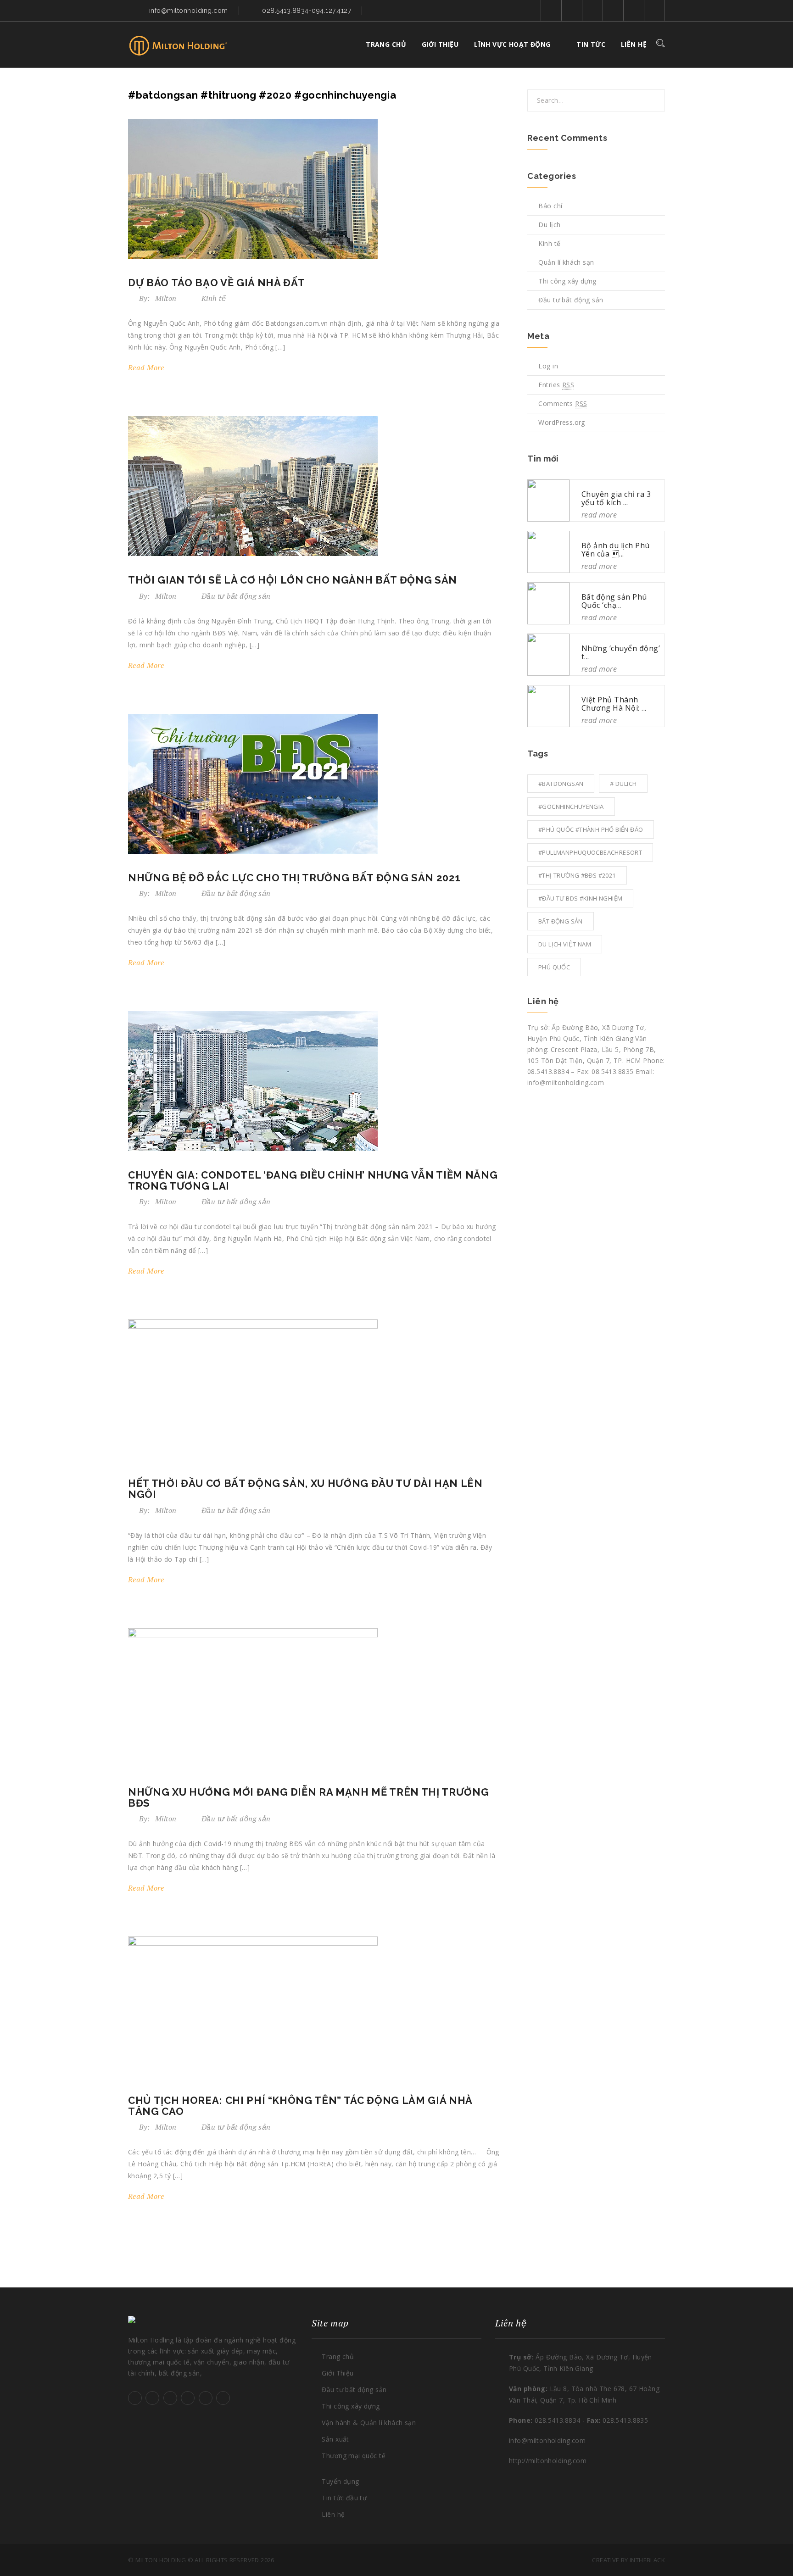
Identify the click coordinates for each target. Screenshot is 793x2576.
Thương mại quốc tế (354, 2456)
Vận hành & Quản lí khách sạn (369, 2423)
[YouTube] (593, 10)
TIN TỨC (591, 44)
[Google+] (655, 10)
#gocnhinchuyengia (571, 807)
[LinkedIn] (634, 10)
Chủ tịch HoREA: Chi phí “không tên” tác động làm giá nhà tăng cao (300, 2106)
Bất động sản (561, 921)
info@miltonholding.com (189, 11)
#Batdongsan (561, 784)
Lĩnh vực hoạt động (512, 44)
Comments (563, 403)
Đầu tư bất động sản (236, 596)
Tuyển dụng (340, 2481)
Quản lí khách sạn (566, 262)
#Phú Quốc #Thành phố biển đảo (591, 829)
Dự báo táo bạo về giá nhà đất (217, 283)
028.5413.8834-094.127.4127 (307, 11)
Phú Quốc (554, 967)
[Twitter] (551, 10)
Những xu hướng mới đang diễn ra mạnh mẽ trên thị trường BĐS (308, 1797)
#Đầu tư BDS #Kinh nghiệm (580, 898)
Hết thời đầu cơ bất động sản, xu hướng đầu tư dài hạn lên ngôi (305, 1489)
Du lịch (549, 225)
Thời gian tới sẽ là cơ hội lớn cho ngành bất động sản (293, 580)
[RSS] (613, 10)
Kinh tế (214, 298)
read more (147, 367)
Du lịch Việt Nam (565, 944)
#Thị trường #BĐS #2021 (577, 875)
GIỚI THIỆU (440, 44)
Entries (556, 385)
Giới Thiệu (338, 2373)
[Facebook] (572, 10)
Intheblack (647, 2560)
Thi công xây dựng (567, 281)
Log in (548, 366)
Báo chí (550, 206)
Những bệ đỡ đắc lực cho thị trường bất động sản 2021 (294, 878)
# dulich (623, 784)
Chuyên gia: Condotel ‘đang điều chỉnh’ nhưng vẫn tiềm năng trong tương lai (313, 1180)
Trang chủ (386, 44)
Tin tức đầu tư (344, 2498)
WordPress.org (561, 422)
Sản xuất (335, 2439)
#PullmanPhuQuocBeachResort (590, 852)
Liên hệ (634, 44)
